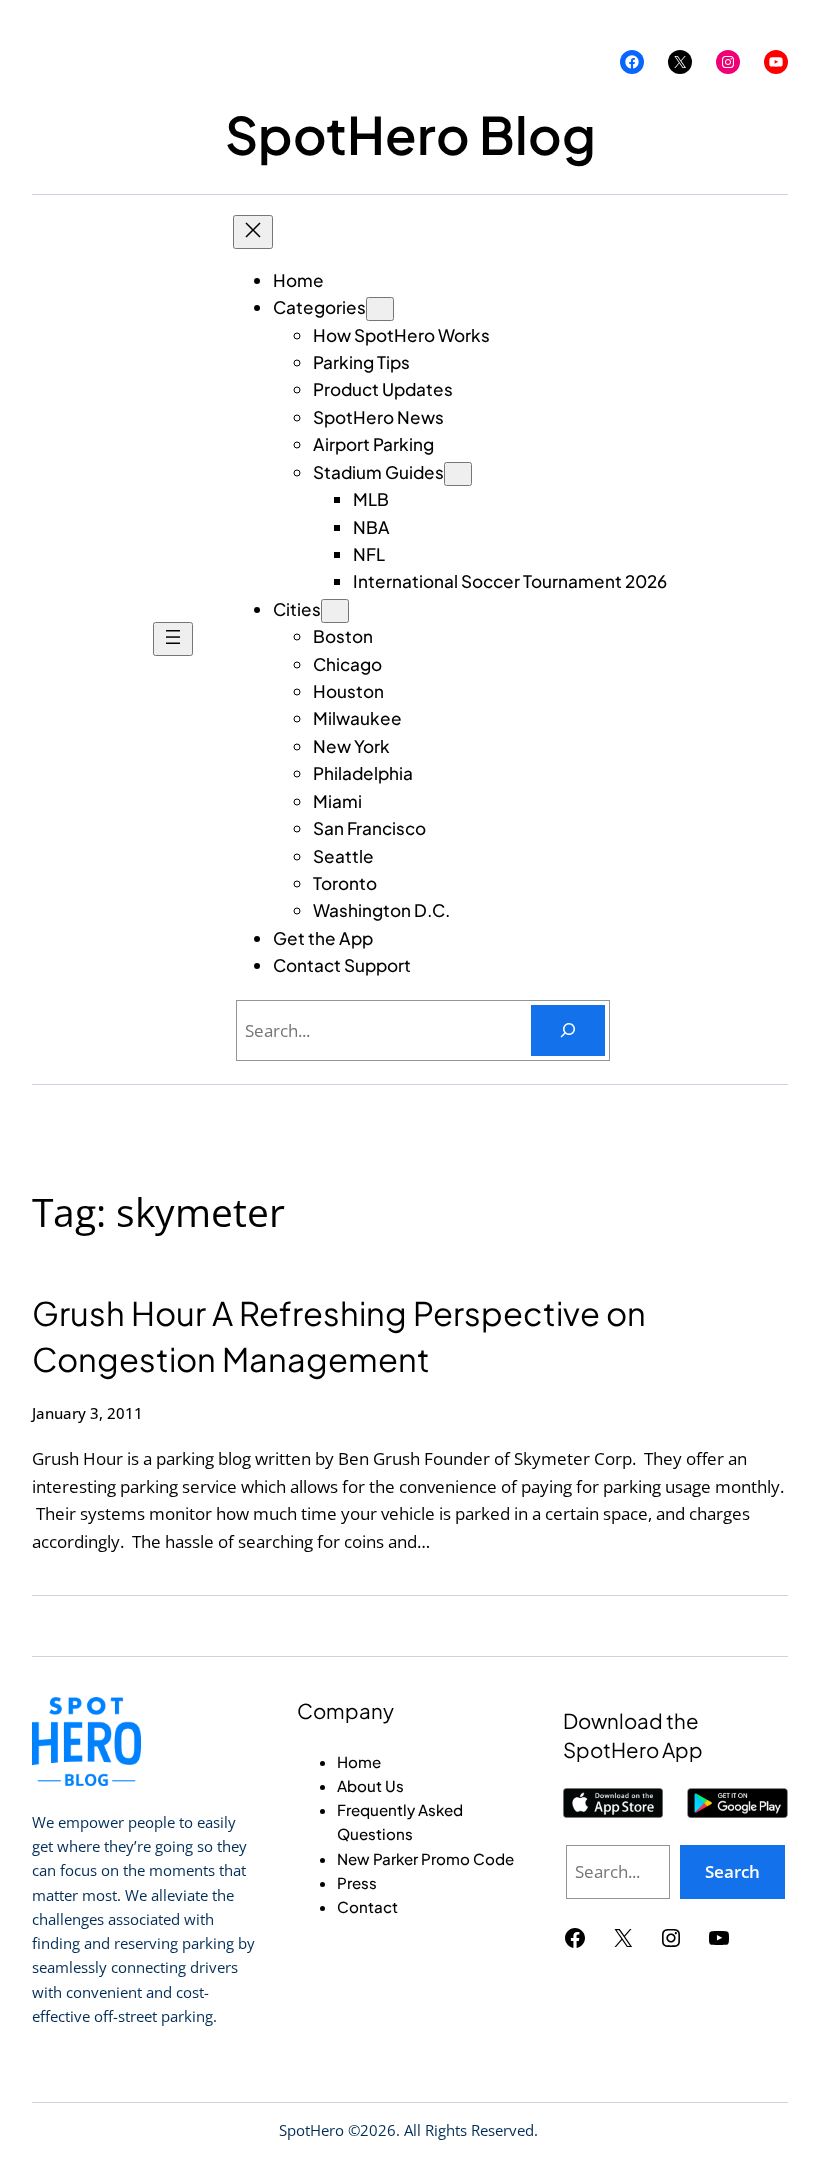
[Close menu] (253, 232)
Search (732, 1871)
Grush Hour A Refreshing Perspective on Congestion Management (339, 1335)
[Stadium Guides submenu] (458, 474)
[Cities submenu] (335, 611)
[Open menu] (173, 639)
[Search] (568, 1030)
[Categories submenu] (380, 309)
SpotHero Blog (410, 133)
